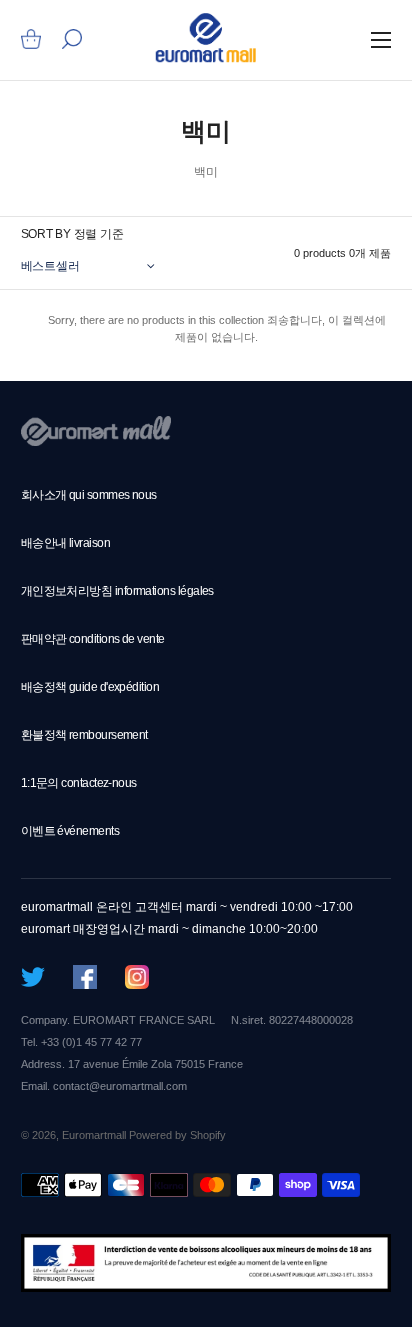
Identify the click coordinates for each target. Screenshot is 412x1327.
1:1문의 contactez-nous (79, 783)
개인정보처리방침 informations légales (117, 591)
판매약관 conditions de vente (93, 639)
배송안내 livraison (65, 543)
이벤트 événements (70, 831)
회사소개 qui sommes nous (89, 495)
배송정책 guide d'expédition (90, 687)
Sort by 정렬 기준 (72, 234)
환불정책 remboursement (84, 735)
